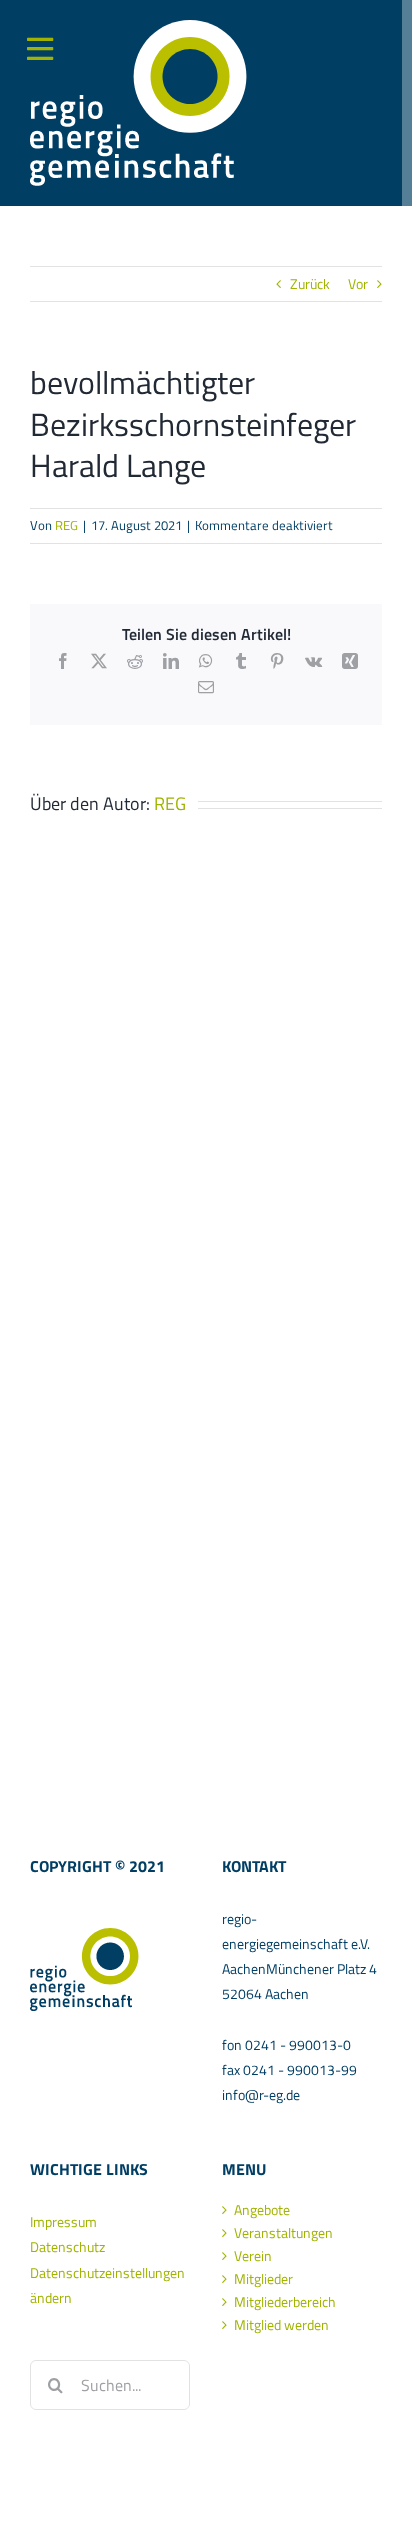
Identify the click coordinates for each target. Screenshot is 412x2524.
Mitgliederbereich (285, 2302)
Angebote (262, 2210)
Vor (358, 283)
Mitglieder (263, 2279)
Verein (253, 2256)
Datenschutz (67, 2246)
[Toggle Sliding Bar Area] (18, 33)
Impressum (63, 2221)
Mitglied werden (281, 2325)
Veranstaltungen (283, 2233)
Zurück (310, 283)
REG (66, 525)
